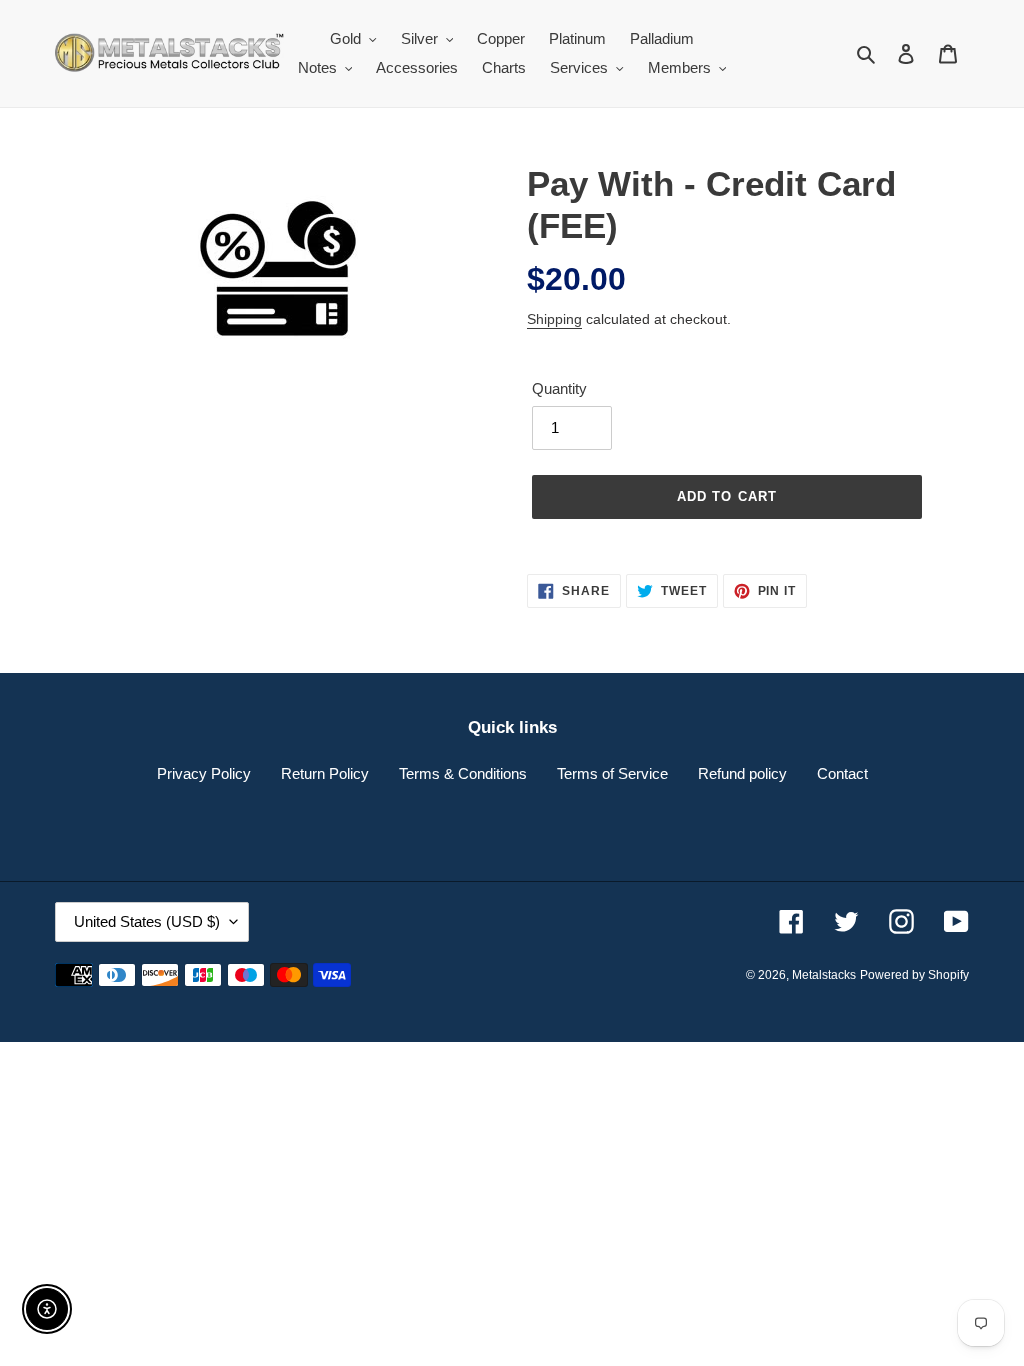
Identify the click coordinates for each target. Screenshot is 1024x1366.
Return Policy (325, 773)
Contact (842, 773)
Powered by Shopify (914, 975)
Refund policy (742, 773)
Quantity (559, 388)
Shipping (554, 319)
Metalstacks (824, 975)
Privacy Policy (204, 773)
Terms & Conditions (463, 773)
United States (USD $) (147, 921)
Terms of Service (612, 773)
